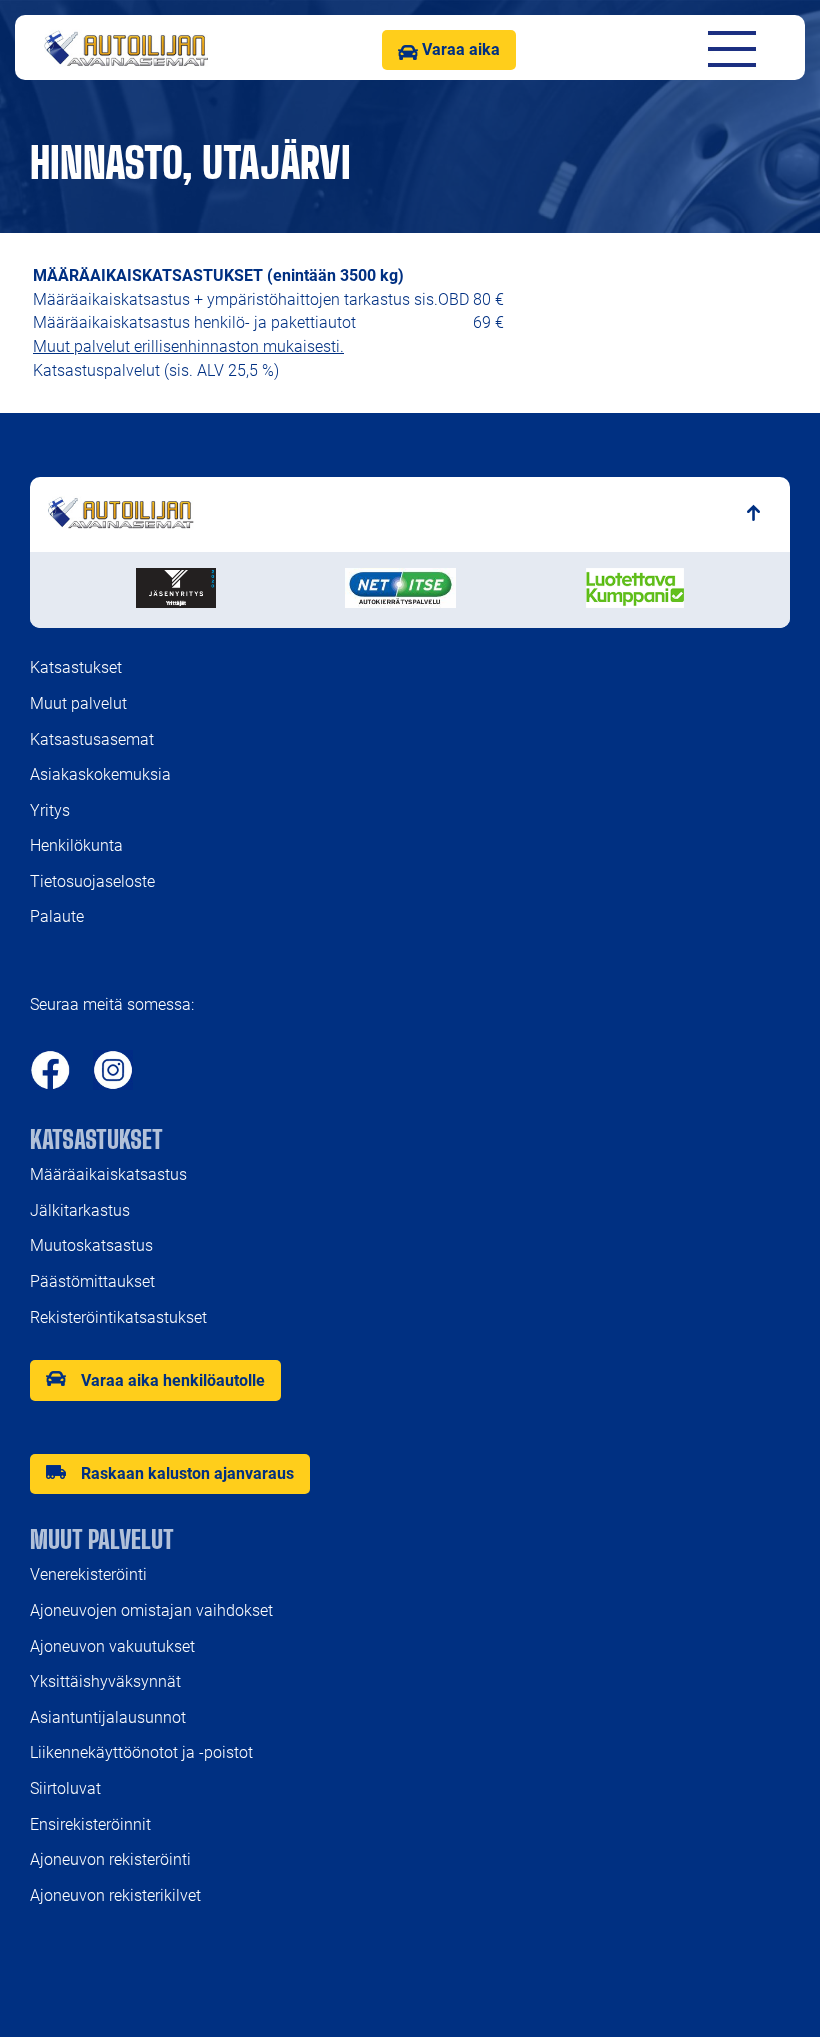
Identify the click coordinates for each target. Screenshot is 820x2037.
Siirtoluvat (65, 1788)
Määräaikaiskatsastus (108, 1174)
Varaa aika (459, 49)
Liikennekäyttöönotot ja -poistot (141, 1752)
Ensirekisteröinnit (90, 1824)
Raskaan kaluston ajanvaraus (187, 1473)
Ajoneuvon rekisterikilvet (115, 1895)
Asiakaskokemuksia (100, 774)
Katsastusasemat (92, 739)
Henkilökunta (76, 845)
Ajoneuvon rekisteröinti (112, 1859)
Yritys (50, 810)
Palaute (57, 916)
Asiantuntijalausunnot (108, 1717)
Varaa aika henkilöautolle (173, 1380)
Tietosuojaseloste (92, 881)
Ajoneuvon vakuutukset (112, 1646)
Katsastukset (76, 667)
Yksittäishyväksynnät (105, 1681)
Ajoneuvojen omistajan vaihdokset (151, 1610)
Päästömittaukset (92, 1281)
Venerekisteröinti (88, 1574)
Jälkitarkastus (80, 1210)
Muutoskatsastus (91, 1245)
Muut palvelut (78, 703)
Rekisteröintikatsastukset (118, 1317)
